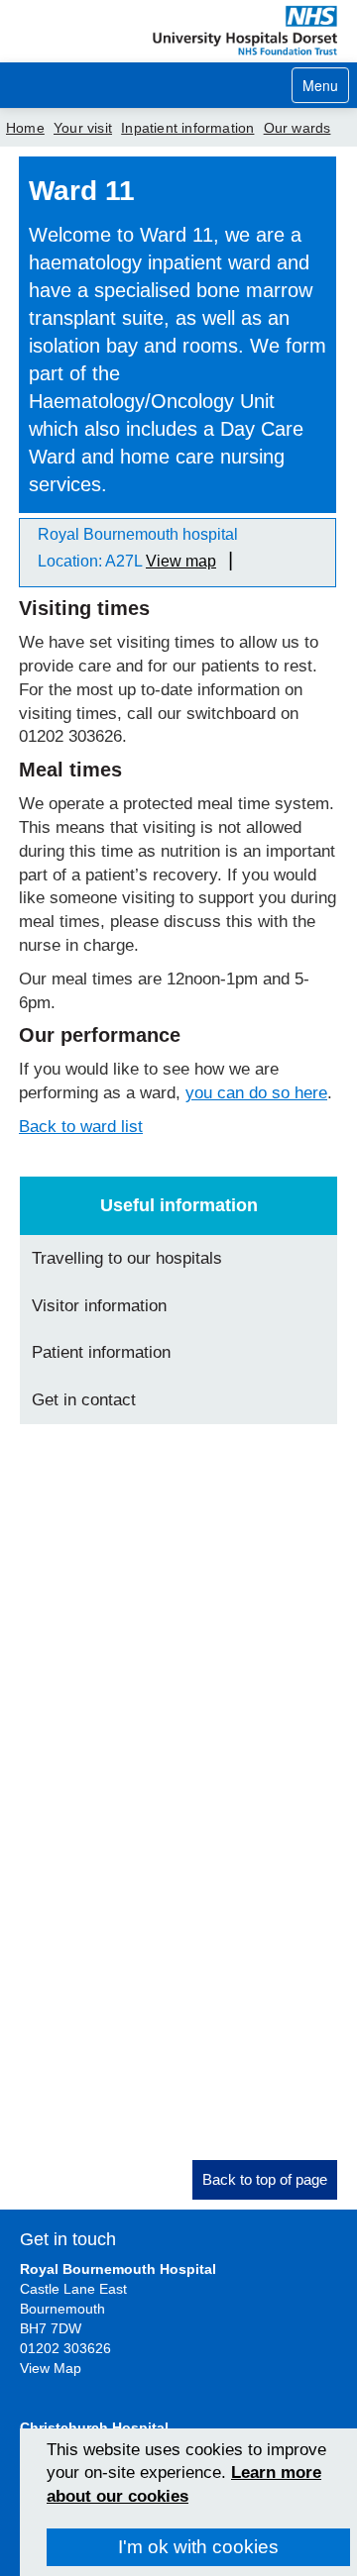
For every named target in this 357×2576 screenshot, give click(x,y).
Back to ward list (81, 1127)
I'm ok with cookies (198, 2547)
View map (181, 561)
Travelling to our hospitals (127, 1258)
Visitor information (99, 1306)
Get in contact (84, 1400)
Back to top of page (265, 2179)
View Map (51, 2368)
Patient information (101, 1352)
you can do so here (256, 1093)
